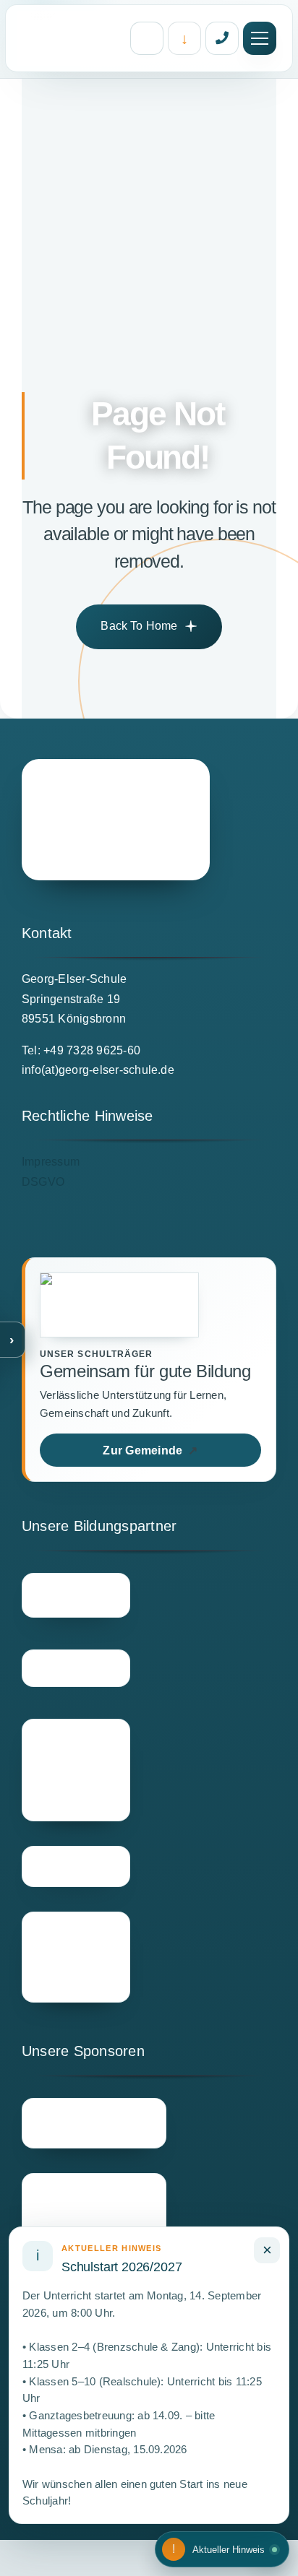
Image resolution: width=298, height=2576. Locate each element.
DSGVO (43, 1182)
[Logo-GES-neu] (116, 820)
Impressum (51, 1162)
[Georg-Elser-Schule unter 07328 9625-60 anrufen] (222, 38)
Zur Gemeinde (150, 1450)
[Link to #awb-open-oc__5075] (260, 38)
